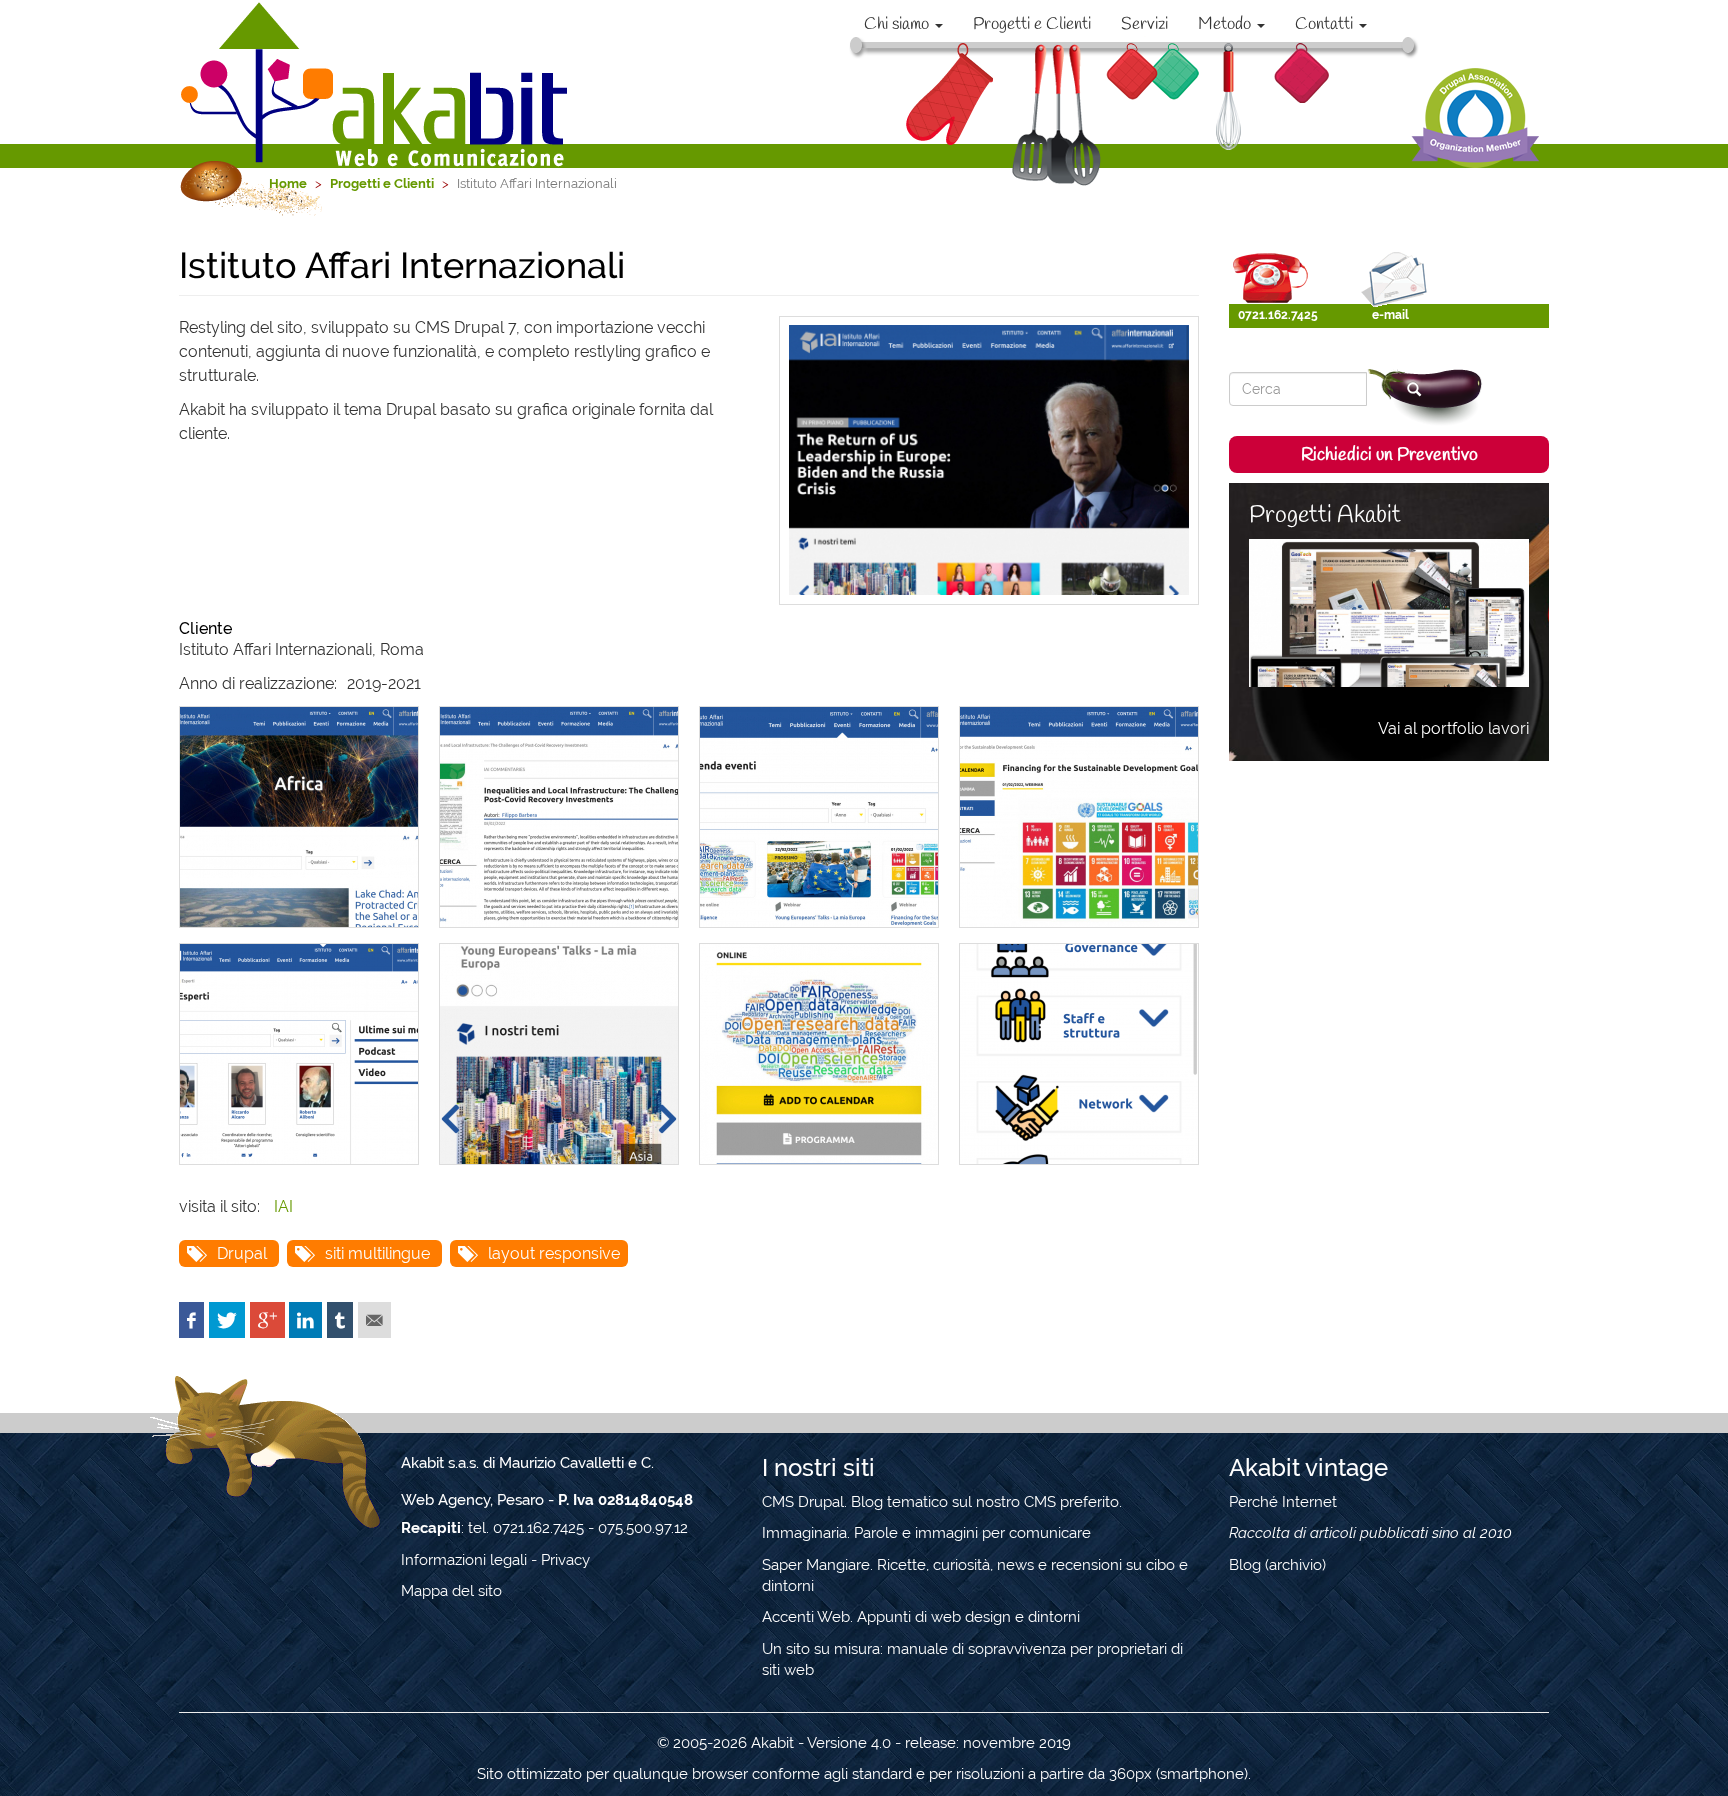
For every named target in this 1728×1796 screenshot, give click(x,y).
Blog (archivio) (1277, 1565)
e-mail (1390, 315)
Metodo (1226, 24)
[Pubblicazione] (559, 817)
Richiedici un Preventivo (1389, 455)
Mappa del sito (451, 1591)
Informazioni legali (464, 1560)
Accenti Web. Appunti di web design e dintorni (921, 1617)
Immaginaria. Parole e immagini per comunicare (926, 1533)
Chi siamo (898, 24)
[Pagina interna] (299, 817)
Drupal (242, 1253)
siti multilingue (377, 1253)
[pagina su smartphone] (1079, 1054)
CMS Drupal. (804, 1502)
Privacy (565, 1560)
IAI (283, 1206)
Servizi (1144, 24)
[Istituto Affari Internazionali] (1079, 817)
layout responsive (554, 1253)
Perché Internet (1283, 1502)
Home (288, 183)
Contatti (1326, 24)
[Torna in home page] (376, 84)
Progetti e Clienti (1032, 24)
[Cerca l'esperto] (299, 1054)
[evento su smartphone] (819, 1054)
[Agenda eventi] (819, 817)
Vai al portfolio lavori (1453, 728)
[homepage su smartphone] (559, 1054)
